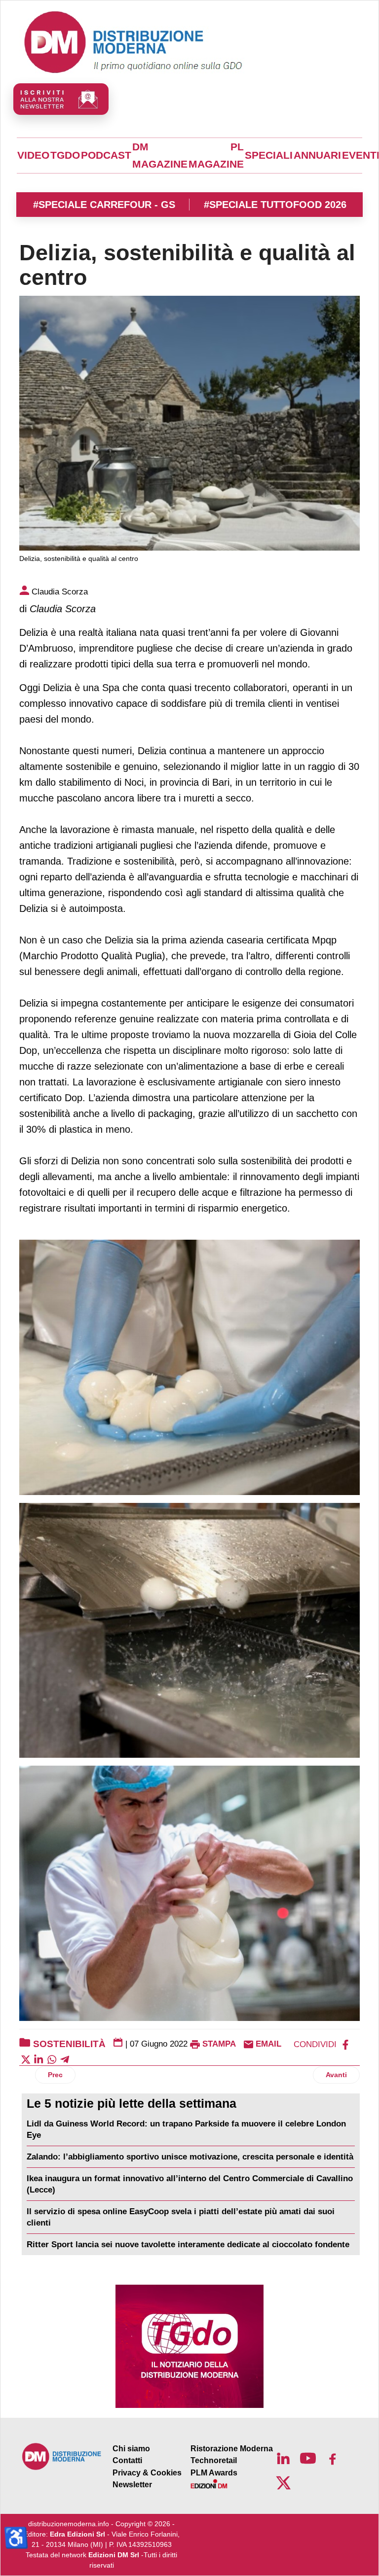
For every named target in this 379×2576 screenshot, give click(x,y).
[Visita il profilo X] (283, 2483)
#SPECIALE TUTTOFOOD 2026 (275, 205)
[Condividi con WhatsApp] (52, 2059)
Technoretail (214, 2460)
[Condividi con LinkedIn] (38, 2059)
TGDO (65, 155)
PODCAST (106, 155)
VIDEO (33, 155)
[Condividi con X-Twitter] (26, 2059)
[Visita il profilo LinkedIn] (283, 2458)
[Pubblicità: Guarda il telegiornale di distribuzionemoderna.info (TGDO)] (189, 2346)
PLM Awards (214, 2473)
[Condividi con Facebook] (345, 2044)
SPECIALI (269, 155)
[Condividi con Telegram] (65, 2059)
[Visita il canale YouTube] (308, 2458)
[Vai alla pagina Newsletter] (61, 99)
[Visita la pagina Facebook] (333, 2458)
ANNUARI (317, 155)
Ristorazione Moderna (232, 2449)
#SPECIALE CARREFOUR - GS (104, 205)
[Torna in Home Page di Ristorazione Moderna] (62, 2456)
